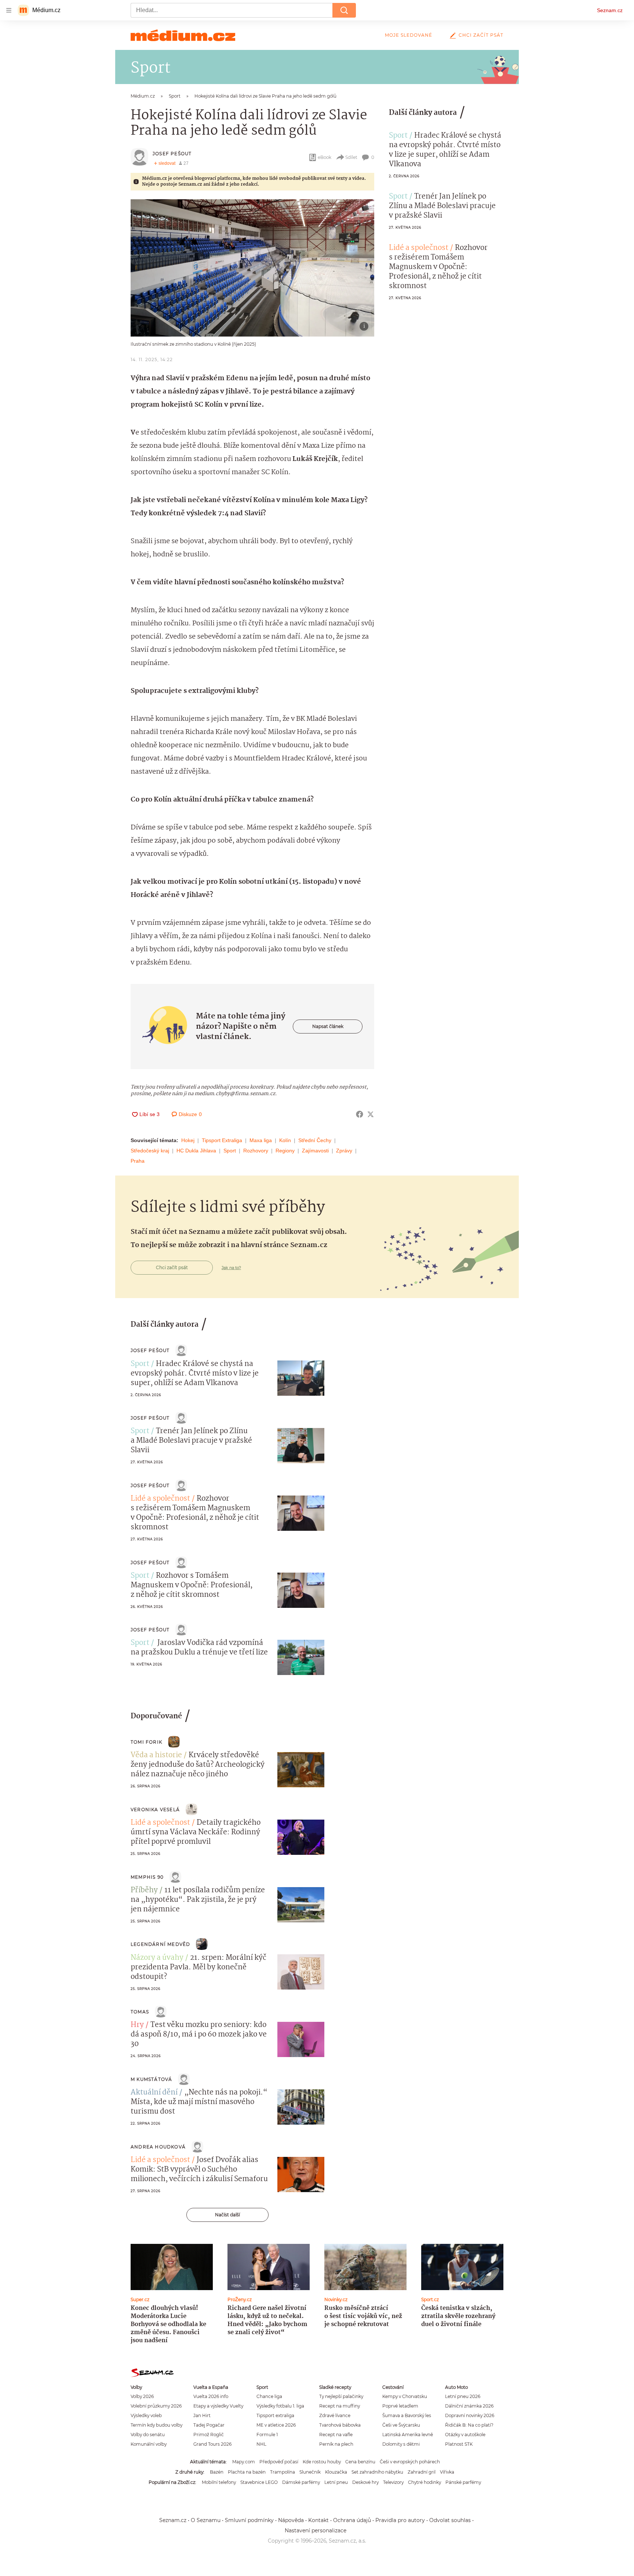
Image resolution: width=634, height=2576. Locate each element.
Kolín (285, 1140)
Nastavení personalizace (316, 2530)
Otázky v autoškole (465, 2435)
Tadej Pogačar (209, 2425)
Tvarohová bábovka (340, 2425)
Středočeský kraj (150, 1151)
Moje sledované (409, 35)
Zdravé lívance (335, 2415)
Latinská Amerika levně (408, 2435)
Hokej (188, 1140)
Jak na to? (231, 1268)
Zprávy (344, 1151)
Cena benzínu (360, 2462)
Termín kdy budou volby (156, 2425)
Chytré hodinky (425, 2482)
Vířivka (447, 2472)
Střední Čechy (315, 1140)
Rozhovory (256, 1151)
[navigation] (9, 10)
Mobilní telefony (219, 2482)
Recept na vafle (336, 2435)
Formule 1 (267, 2435)
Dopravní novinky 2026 (470, 2415)
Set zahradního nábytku (377, 2472)
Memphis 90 (147, 1877)
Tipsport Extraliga (222, 1140)
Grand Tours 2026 (212, 2444)
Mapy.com (244, 2462)
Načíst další (227, 2215)
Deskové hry (365, 2482)
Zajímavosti (315, 1151)
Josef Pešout (172, 154)
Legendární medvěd (160, 1944)
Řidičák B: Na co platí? (469, 2425)
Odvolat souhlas (450, 2520)
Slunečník (310, 2472)
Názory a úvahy (157, 1958)
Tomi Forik (146, 1742)
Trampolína (283, 2472)
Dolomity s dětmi (401, 2444)
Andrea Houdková (158, 2147)
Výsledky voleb (146, 2415)
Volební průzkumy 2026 (156, 2406)
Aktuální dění (154, 2093)
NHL (261, 2444)
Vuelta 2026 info (211, 2396)
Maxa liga (261, 1140)
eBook (325, 157)
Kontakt (318, 2520)
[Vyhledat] (344, 10)
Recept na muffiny (340, 2406)
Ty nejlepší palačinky (341, 2396)
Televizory (393, 2482)
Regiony (285, 1151)
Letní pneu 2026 (463, 2396)
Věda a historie (156, 1755)
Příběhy (144, 1890)
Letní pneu (336, 2482)
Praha (138, 1161)
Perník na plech (336, 2444)
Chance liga (269, 2396)
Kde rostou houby (322, 2462)
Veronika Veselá (155, 1810)
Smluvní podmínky (249, 2520)
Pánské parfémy (463, 2482)
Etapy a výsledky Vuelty (218, 2406)
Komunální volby (149, 2444)
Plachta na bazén (247, 2472)
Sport (230, 1151)
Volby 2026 (142, 2396)
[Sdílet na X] (371, 1114)
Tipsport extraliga (275, 2415)
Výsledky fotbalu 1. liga (280, 2406)
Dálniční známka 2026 (469, 2406)
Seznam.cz (610, 10)
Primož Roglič (209, 2435)
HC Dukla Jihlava (196, 1151)
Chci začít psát (481, 35)
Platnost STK (459, 2444)
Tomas (140, 2012)
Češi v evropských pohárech (410, 2462)
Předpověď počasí (279, 2462)
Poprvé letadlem (400, 2406)
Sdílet (351, 157)
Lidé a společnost (419, 248)
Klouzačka (336, 2472)
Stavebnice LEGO (259, 2482)
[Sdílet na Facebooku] (360, 1114)
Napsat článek (328, 1026)
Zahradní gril (422, 2472)
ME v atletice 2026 (276, 2425)
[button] (252, 268)
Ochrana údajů (352, 2520)
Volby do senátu (148, 2435)
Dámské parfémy (301, 2482)
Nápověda (291, 2520)
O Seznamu (206, 2520)
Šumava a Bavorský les (407, 2415)
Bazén (217, 2472)
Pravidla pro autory (400, 2520)
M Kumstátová (151, 2079)
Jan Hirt (202, 2415)
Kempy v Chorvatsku (405, 2396)
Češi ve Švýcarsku (401, 2425)
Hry (137, 2025)
